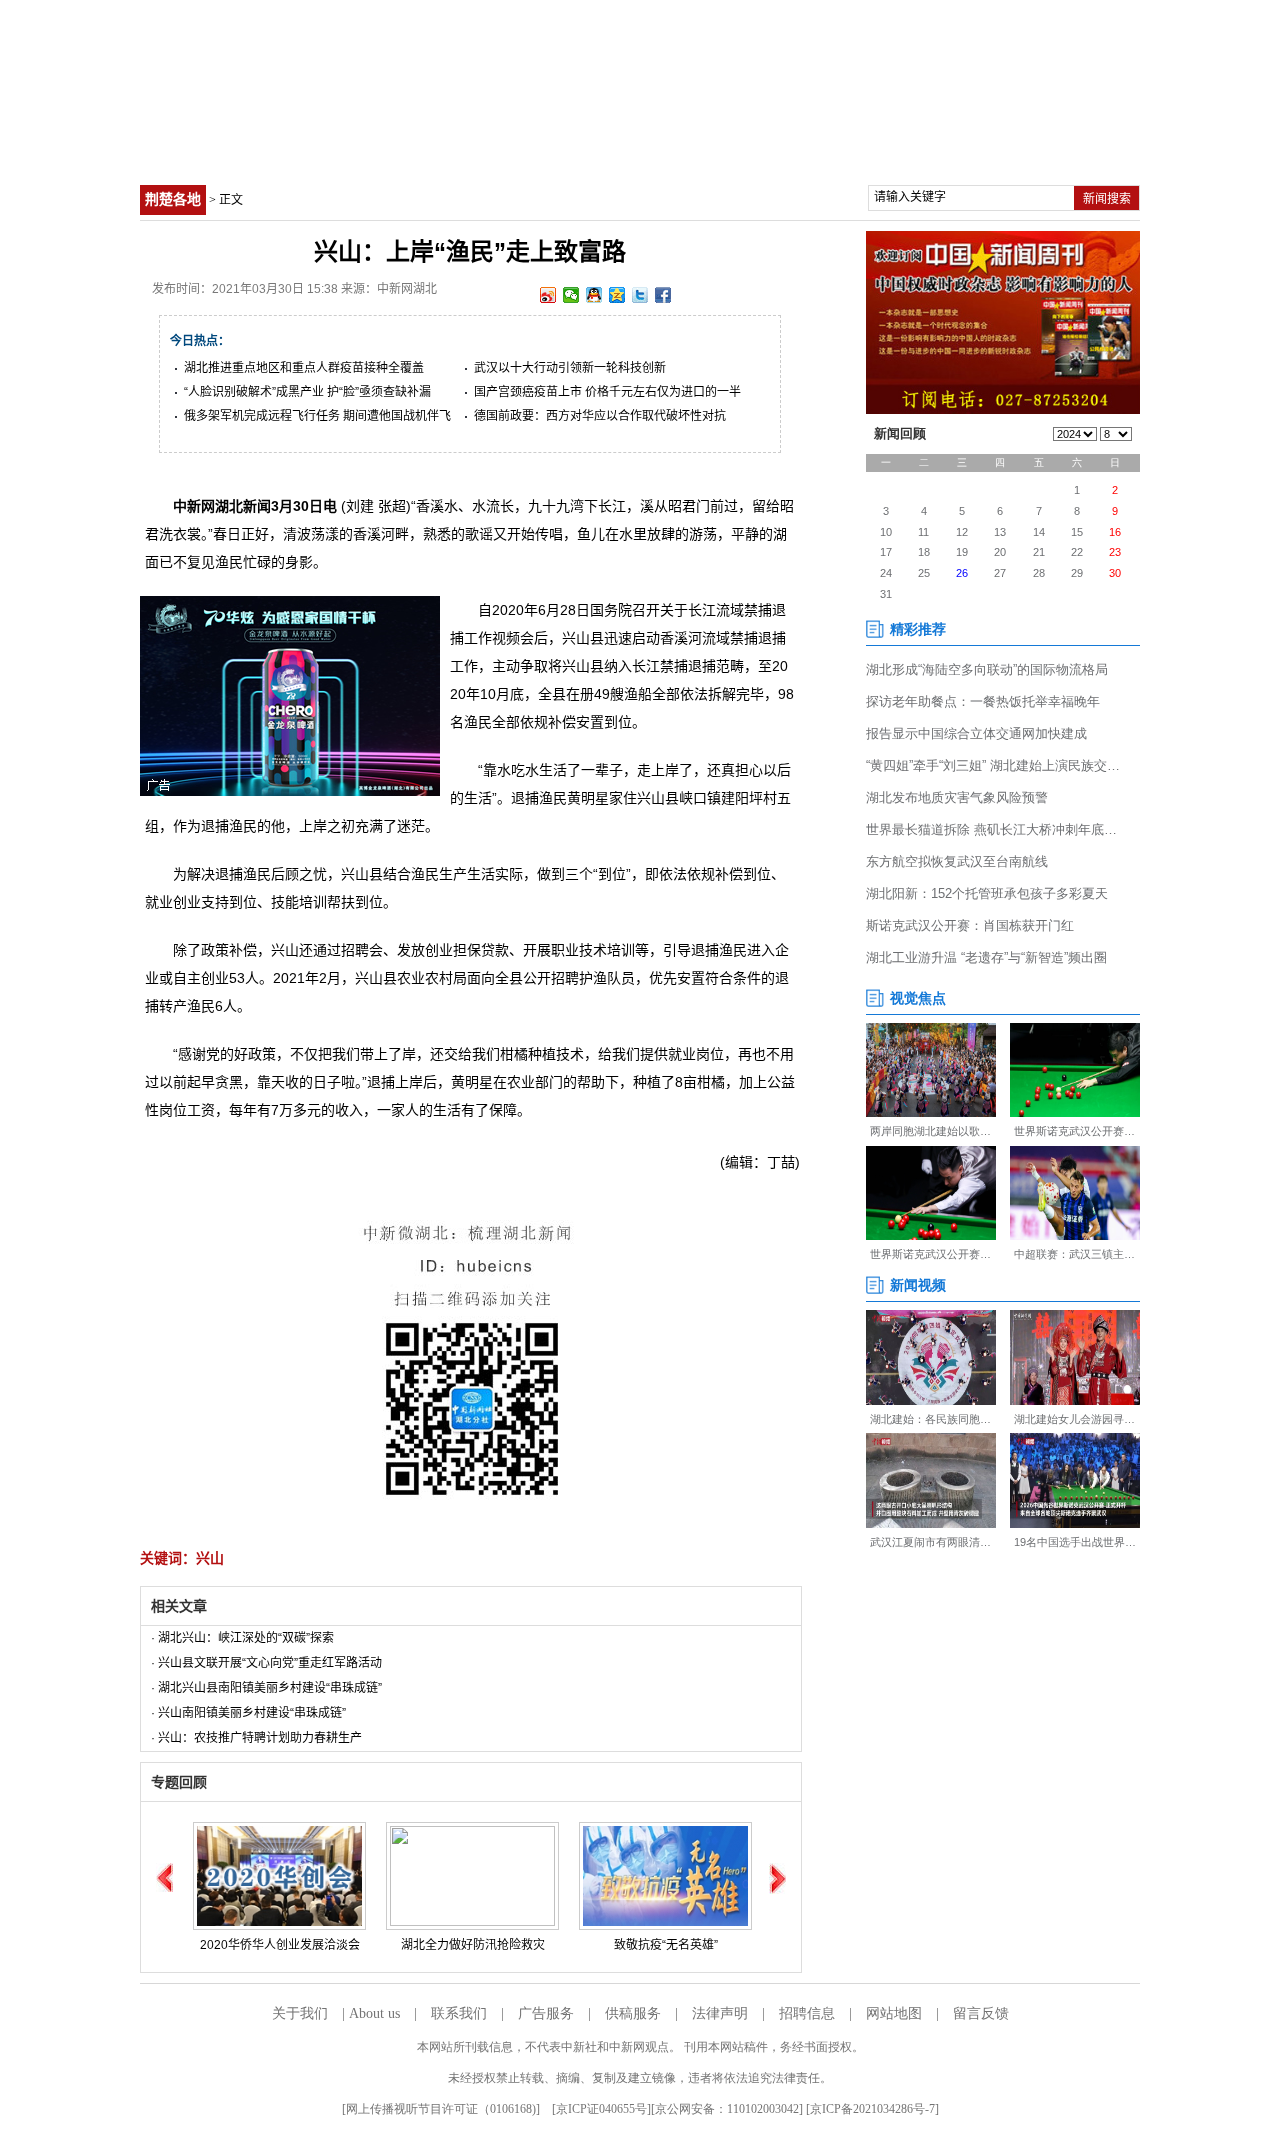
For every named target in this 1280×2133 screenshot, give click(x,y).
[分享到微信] (571, 295)
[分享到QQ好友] (594, 295)
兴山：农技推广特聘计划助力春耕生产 (260, 1738)
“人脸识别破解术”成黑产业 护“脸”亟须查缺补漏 (307, 392)
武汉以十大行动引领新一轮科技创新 (570, 368)
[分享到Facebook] (663, 295)
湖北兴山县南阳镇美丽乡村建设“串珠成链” (270, 1688)
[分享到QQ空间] (617, 295)
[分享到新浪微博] (548, 295)
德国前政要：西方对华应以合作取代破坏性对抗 (600, 416)
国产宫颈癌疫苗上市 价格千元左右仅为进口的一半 (607, 392)
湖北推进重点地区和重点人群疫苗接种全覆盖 (304, 368)
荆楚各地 (173, 199)
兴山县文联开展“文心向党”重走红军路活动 (270, 1663)
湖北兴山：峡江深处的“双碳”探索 (246, 1638)
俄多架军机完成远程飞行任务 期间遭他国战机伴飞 (317, 416)
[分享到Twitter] (640, 295)
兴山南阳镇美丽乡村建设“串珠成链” (252, 1713)
